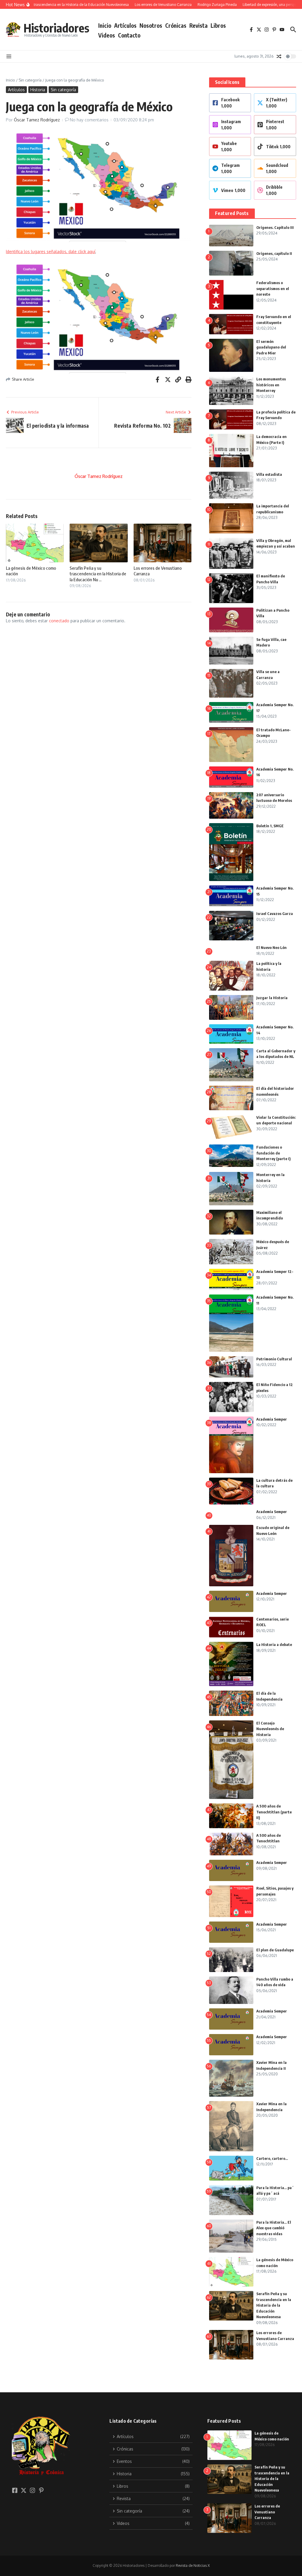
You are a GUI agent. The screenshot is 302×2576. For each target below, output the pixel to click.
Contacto (129, 35)
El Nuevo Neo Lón (271, 947)
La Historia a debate (274, 1644)
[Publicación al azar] (279, 56)
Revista (198, 25)
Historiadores (56, 28)
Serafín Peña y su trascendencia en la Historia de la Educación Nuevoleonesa (274, 2305)
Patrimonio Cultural (274, 1359)
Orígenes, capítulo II (274, 253)
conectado (59, 621)
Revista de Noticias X (193, 2566)
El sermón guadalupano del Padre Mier (271, 347)
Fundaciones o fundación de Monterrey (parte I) (274, 1153)
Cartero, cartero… (272, 2158)
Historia (38, 90)
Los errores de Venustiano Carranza (267, 2512)
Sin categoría (30, 80)
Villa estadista (269, 474)
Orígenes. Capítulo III (275, 227)
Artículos (125, 25)
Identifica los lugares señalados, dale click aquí (51, 251)
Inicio (105, 25)
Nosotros (151, 25)
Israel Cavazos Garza (275, 914)
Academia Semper (272, 1419)
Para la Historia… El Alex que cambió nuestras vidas (274, 2228)
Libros (218, 25)
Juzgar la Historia (272, 998)
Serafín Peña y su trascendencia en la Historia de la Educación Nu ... (98, 574)
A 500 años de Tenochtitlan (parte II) (274, 1812)
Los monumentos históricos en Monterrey (271, 385)
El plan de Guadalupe (275, 1950)
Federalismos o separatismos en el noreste (273, 288)
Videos (107, 35)
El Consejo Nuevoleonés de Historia (270, 1729)
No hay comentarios (89, 120)
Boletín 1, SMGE (270, 826)
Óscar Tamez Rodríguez (37, 120)
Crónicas (176, 25)
